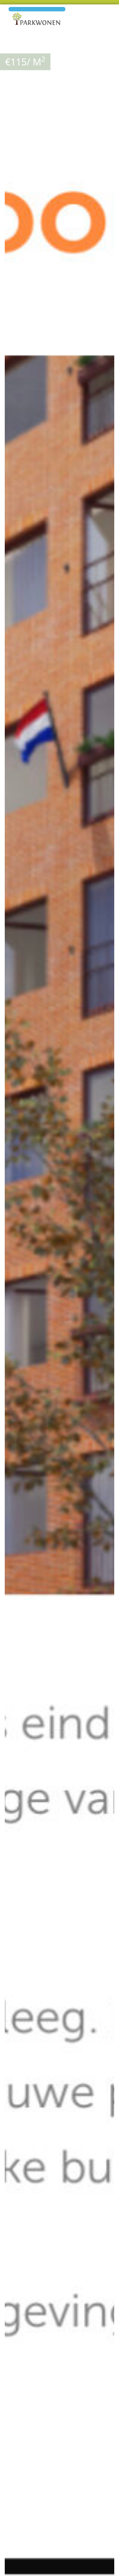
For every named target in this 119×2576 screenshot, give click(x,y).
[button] (109, 47)
